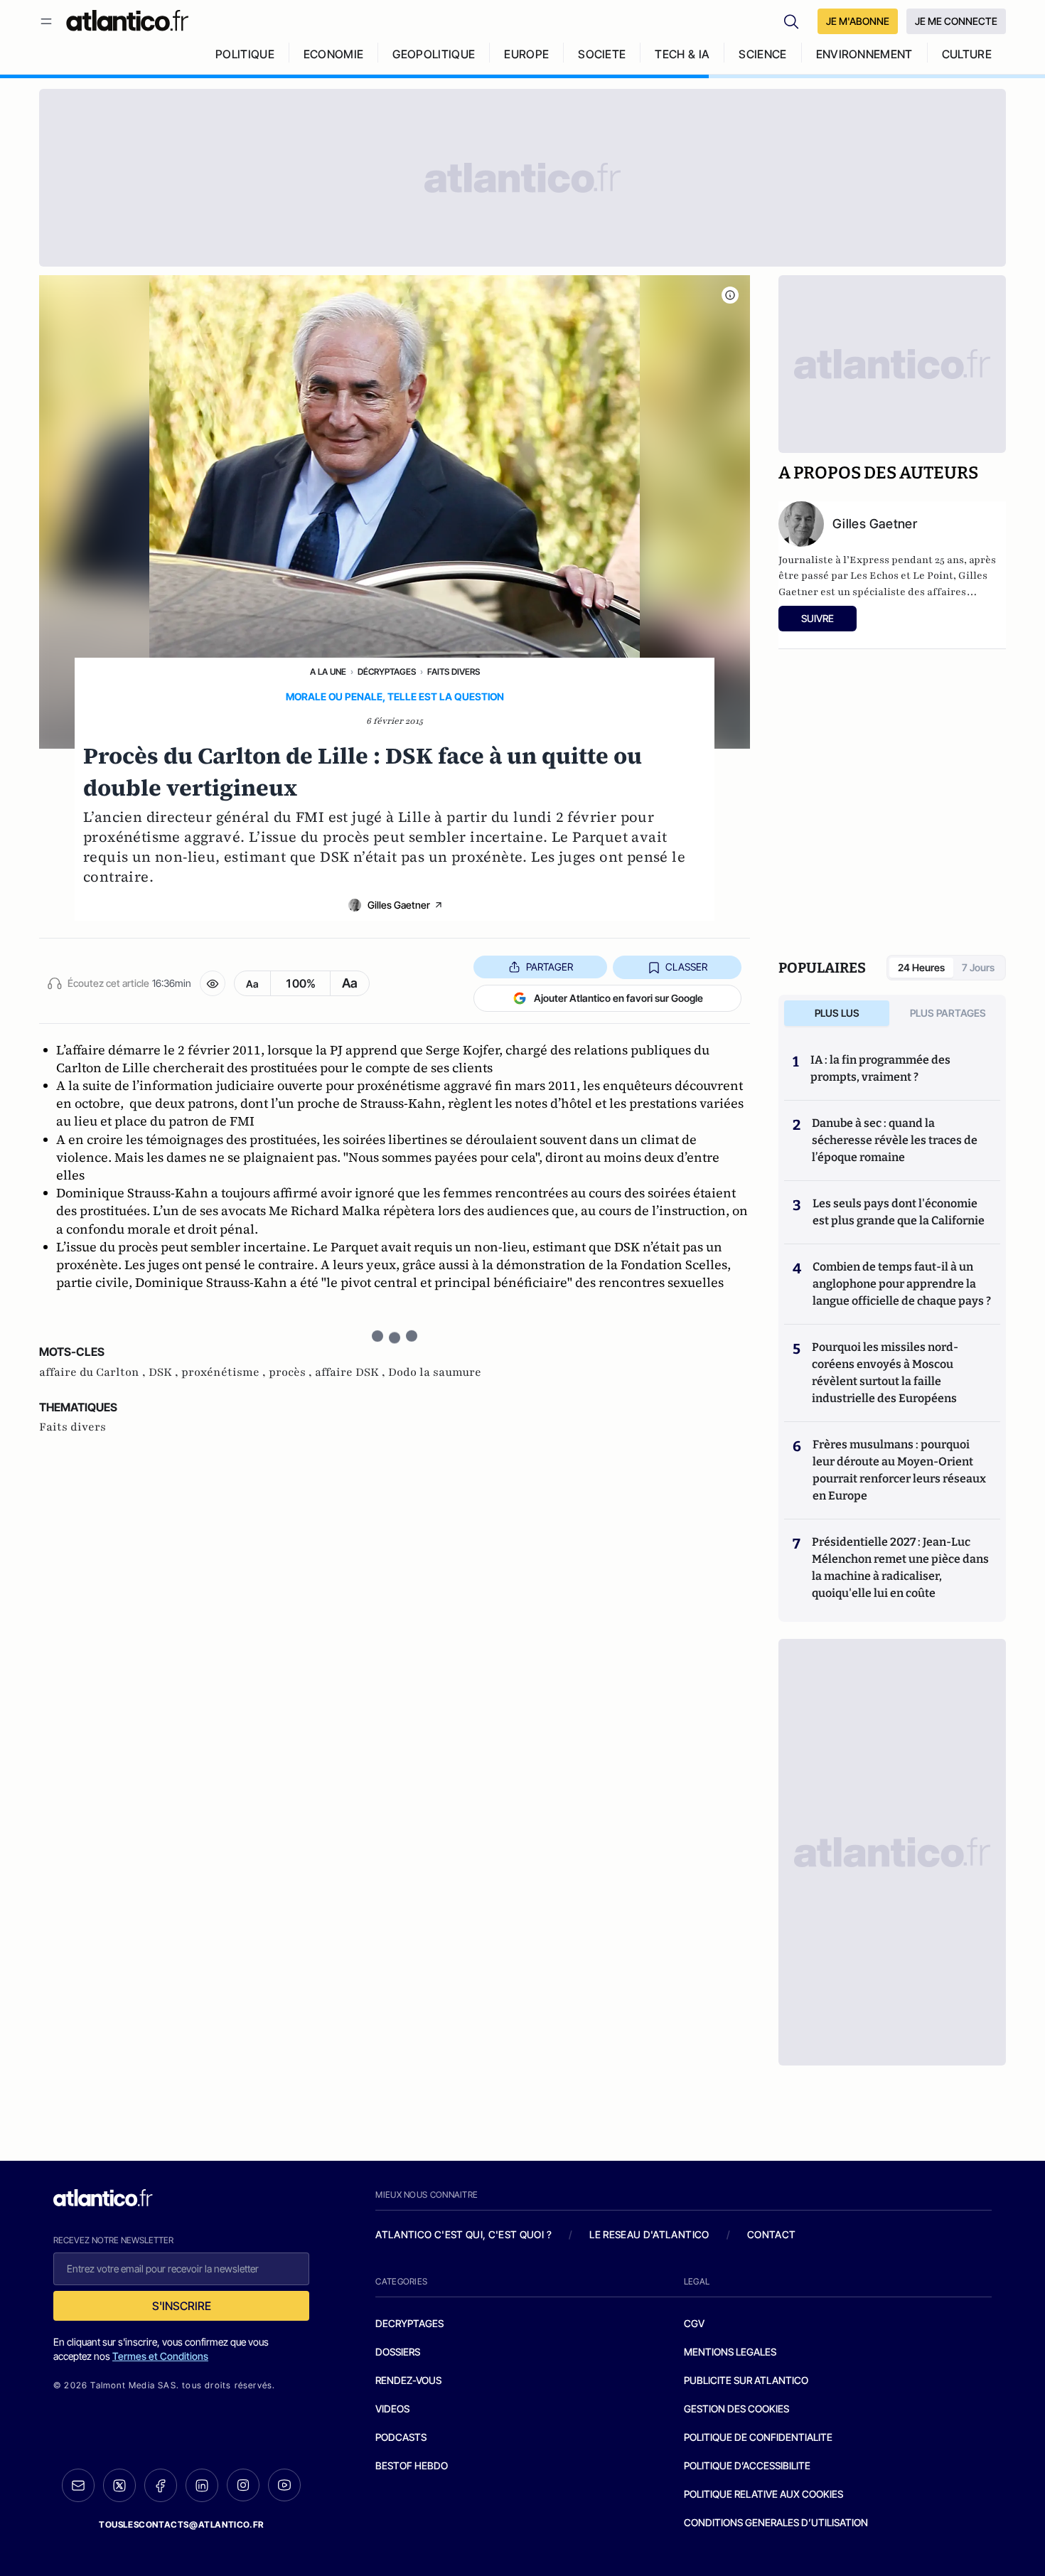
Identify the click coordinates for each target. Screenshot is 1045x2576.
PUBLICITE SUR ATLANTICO (746, 2380)
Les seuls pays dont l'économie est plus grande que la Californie (899, 1212)
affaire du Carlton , (94, 1372)
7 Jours (978, 967)
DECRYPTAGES (409, 2323)
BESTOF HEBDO (412, 2465)
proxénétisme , (225, 1372)
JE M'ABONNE (858, 21)
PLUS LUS (837, 1013)
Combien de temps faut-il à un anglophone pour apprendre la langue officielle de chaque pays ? (902, 1284)
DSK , (165, 1372)
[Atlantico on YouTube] (284, 2485)
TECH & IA (682, 54)
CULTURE (967, 54)
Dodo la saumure (435, 1372)
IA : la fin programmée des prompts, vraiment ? (880, 1068)
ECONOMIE (334, 54)
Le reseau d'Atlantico (649, 2234)
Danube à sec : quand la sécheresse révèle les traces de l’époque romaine (895, 1140)
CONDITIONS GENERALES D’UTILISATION (776, 2522)
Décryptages (387, 672)
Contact (771, 2234)
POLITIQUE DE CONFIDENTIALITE (758, 2437)
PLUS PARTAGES (948, 1013)
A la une (328, 672)
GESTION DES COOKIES (736, 2409)
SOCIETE (602, 54)
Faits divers (454, 672)
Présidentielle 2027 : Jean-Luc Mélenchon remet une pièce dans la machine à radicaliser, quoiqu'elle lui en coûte (900, 1567)
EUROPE (526, 54)
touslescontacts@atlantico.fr (181, 2524)
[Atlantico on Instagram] (243, 2485)
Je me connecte (956, 21)
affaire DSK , (352, 1372)
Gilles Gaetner (399, 905)
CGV (694, 2323)
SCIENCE (762, 54)
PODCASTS (401, 2437)
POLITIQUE (245, 54)
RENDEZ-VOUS (408, 2380)
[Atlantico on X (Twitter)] (119, 2485)
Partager (550, 967)
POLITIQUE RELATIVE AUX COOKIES (763, 2494)
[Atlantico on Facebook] (161, 2485)
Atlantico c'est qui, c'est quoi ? (463, 2234)
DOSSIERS (398, 2352)
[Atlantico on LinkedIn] (202, 2485)
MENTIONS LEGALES (730, 2352)
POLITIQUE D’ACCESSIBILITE (747, 2465)
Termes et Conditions (160, 2356)
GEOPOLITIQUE (434, 54)
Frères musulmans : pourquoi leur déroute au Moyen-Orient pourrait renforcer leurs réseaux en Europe (899, 1470)
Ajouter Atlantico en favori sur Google (618, 998)
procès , (292, 1372)
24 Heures (921, 967)
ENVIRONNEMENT (864, 54)
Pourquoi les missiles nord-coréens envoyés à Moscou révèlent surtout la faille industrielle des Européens (885, 1373)
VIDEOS (392, 2409)
